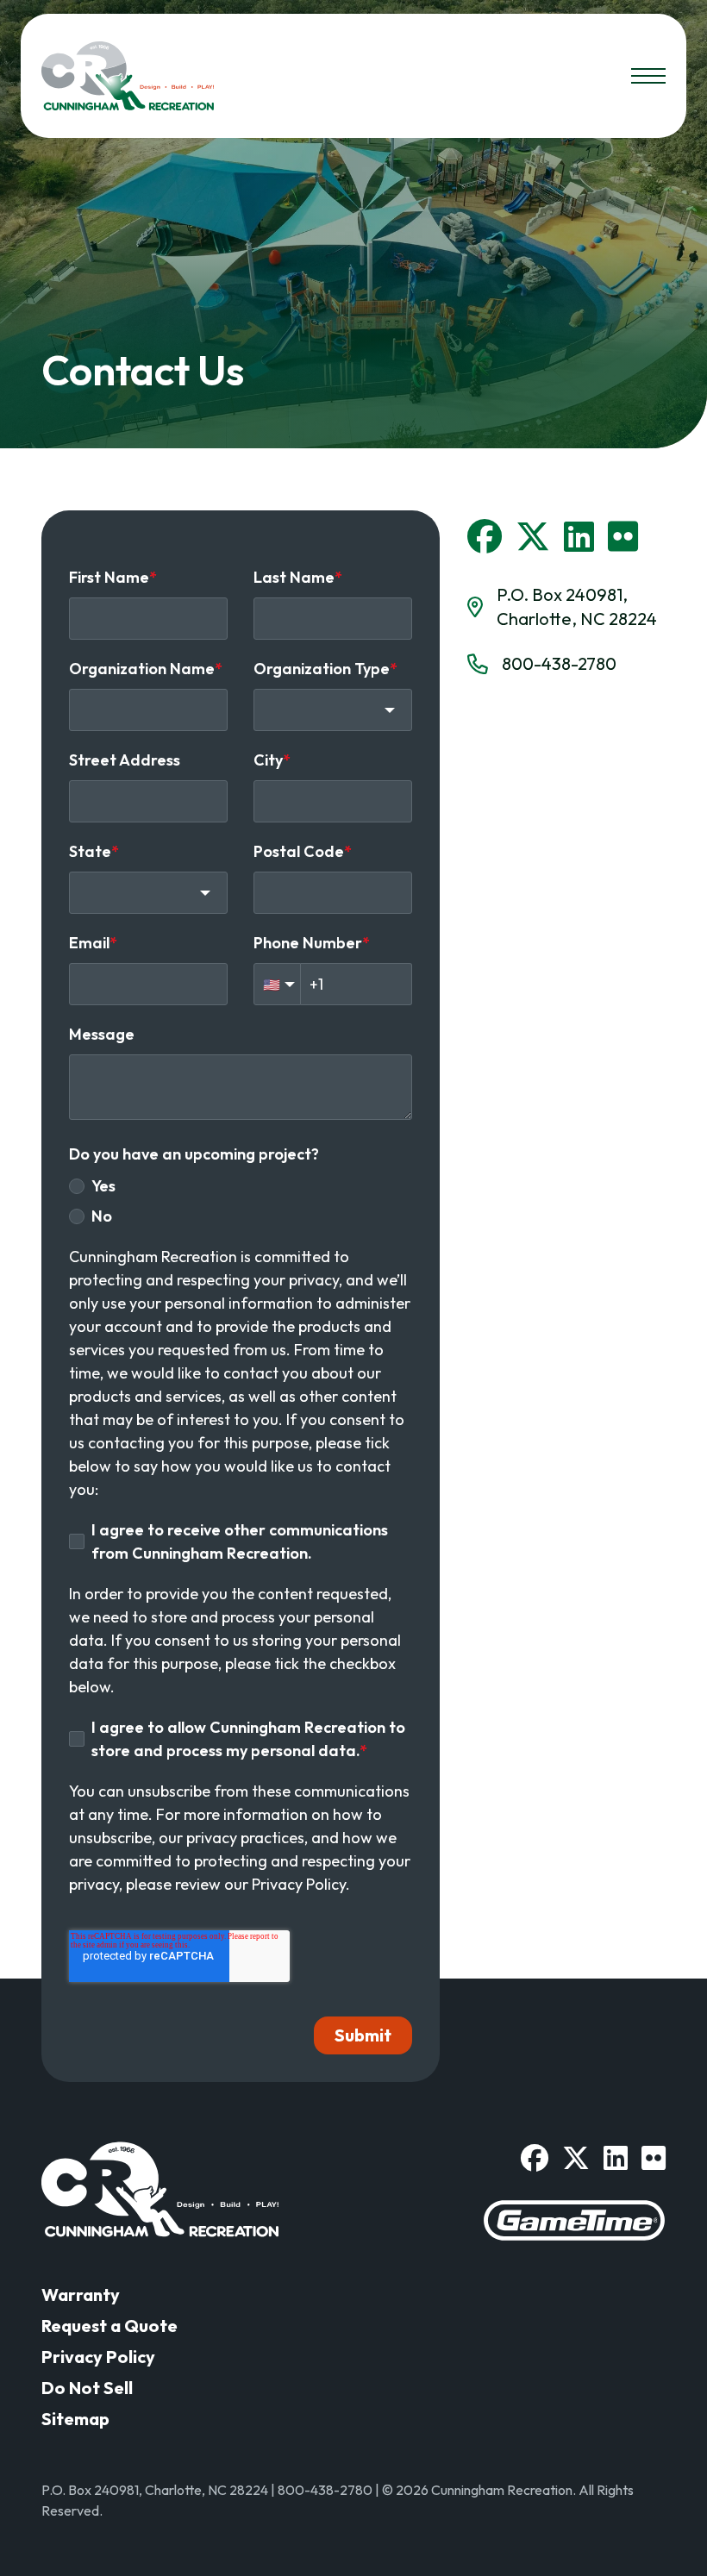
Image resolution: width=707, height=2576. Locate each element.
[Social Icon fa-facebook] (485, 536)
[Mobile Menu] (648, 76)
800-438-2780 (559, 663)
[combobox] (333, 710)
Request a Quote (109, 2326)
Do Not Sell (87, 2388)
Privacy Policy (98, 2357)
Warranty (81, 2295)
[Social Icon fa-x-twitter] (533, 536)
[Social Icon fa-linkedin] (579, 536)
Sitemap (75, 2419)
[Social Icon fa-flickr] (623, 536)
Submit (363, 2035)
